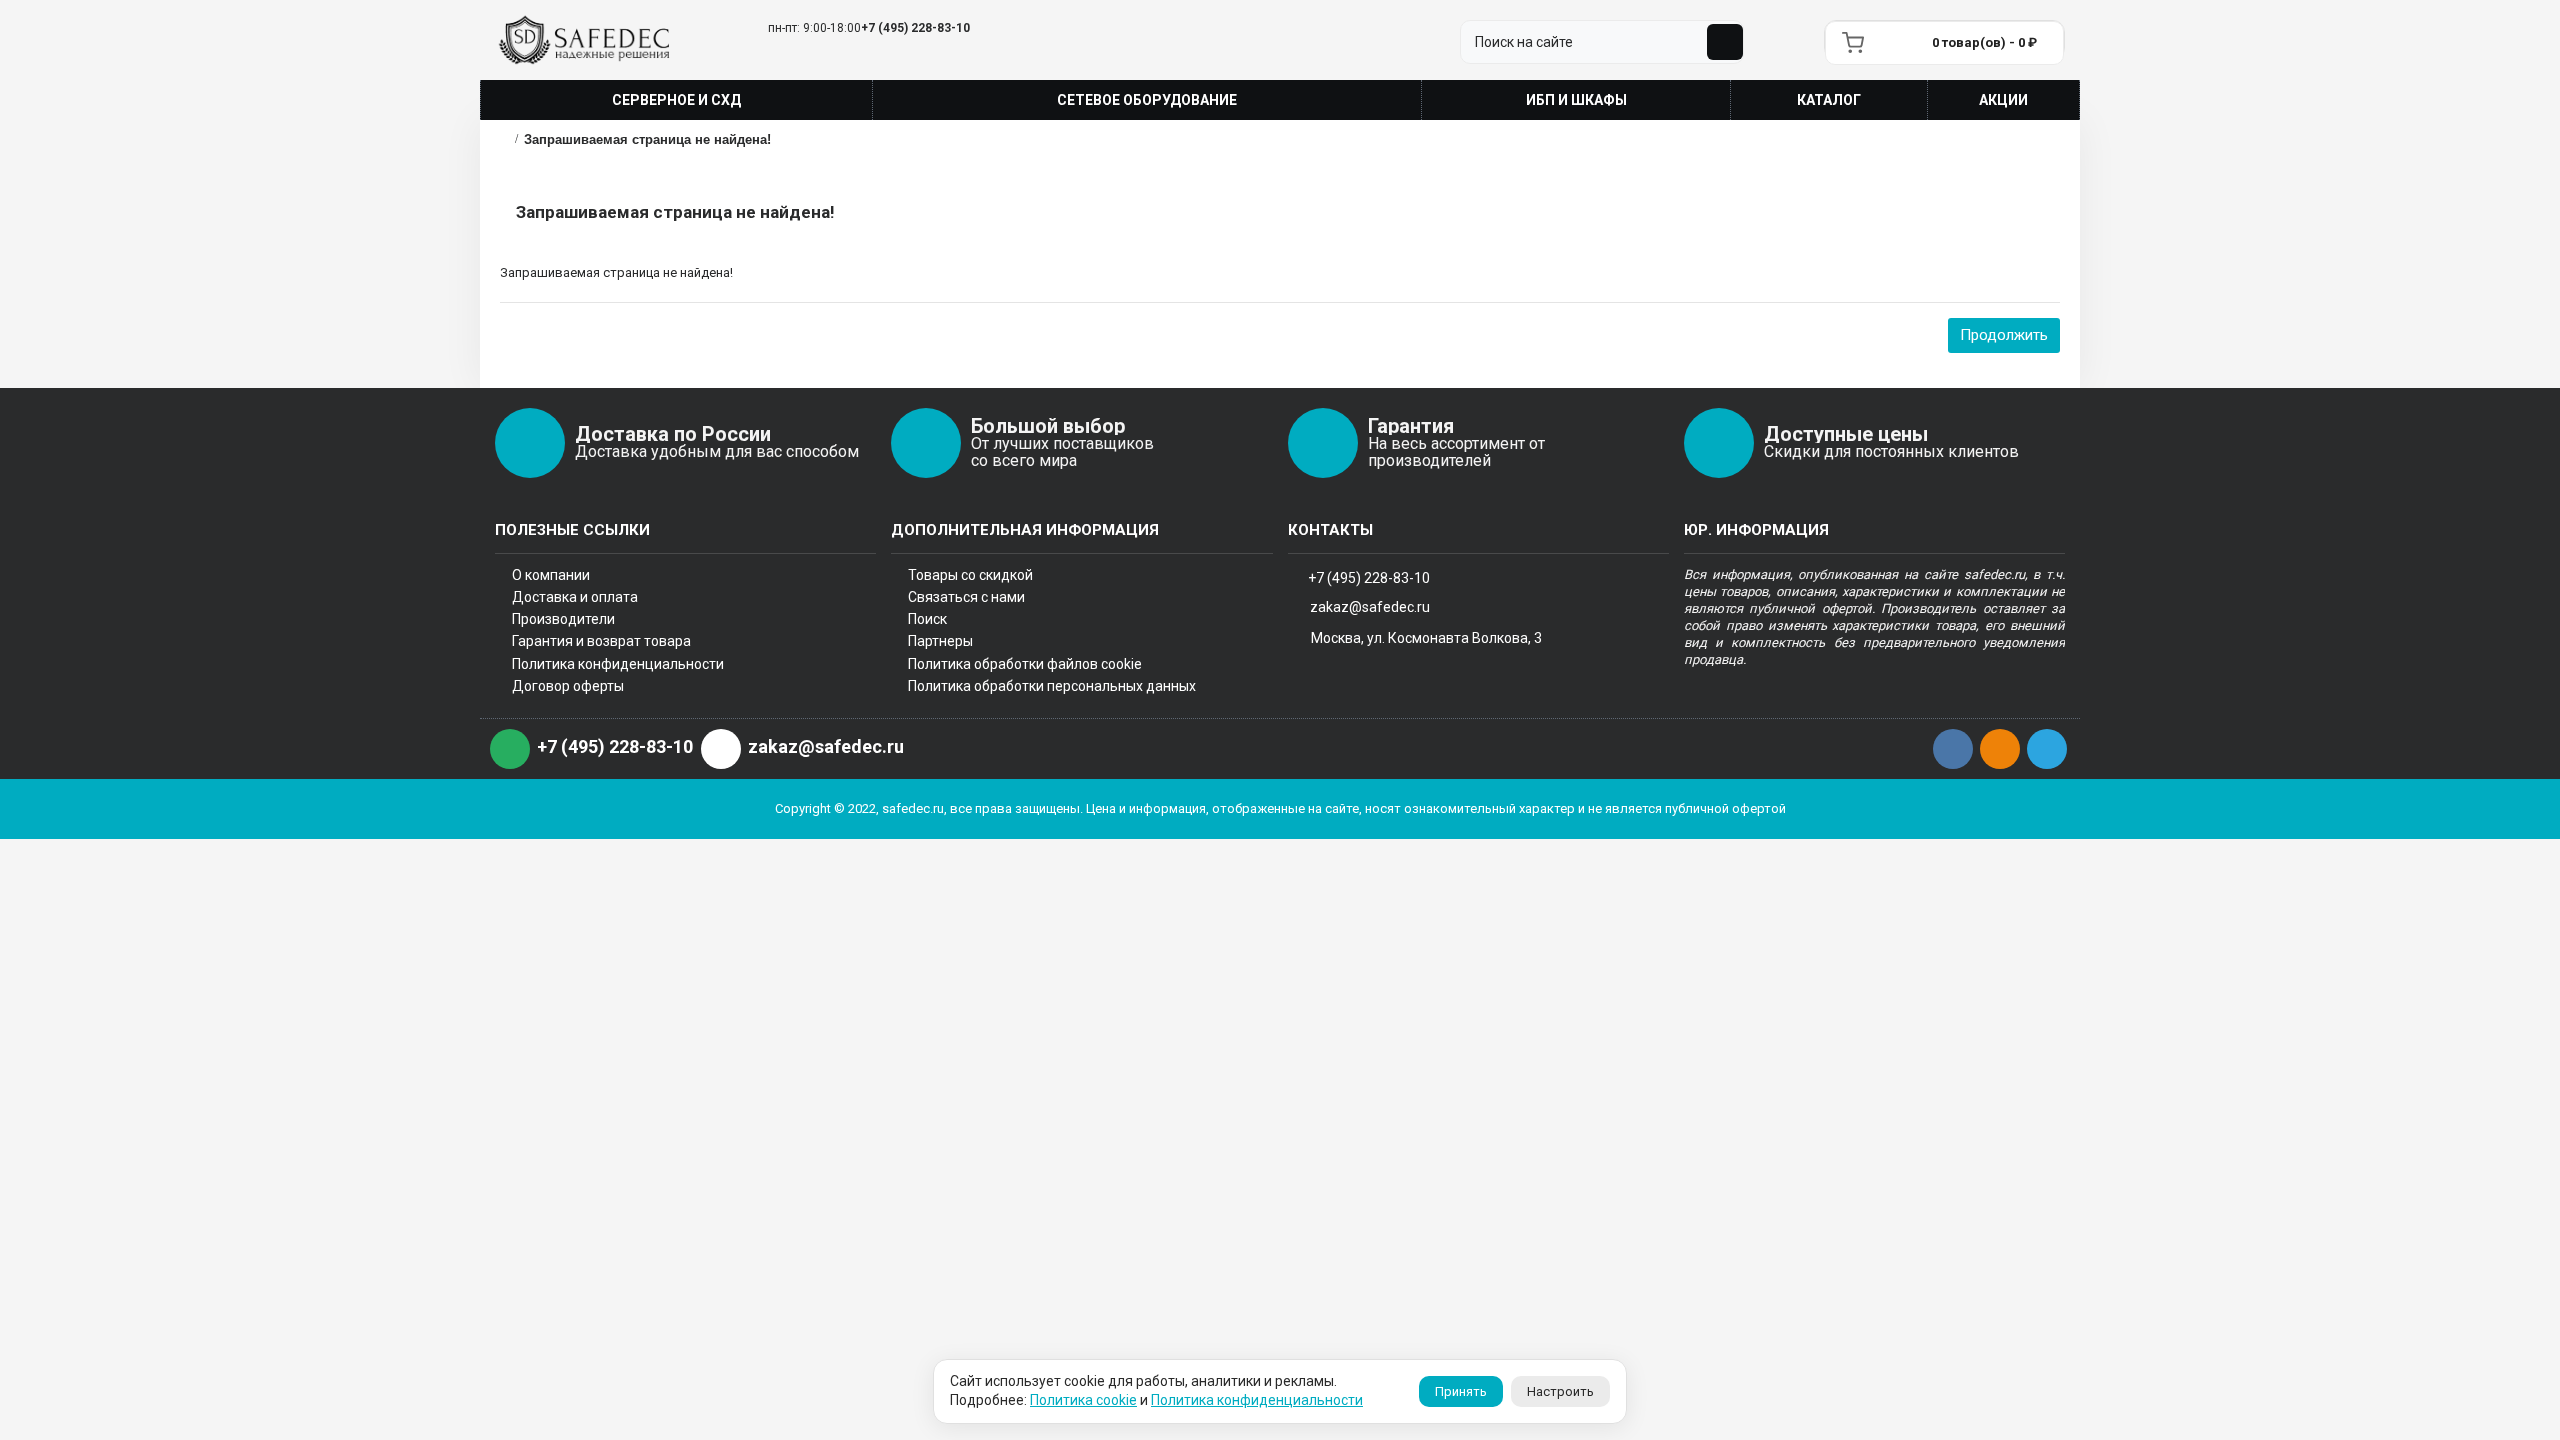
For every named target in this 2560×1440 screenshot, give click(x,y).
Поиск (927, 619)
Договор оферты (568, 686)
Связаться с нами (966, 597)
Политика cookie (1083, 1400)
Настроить (1560, 1391)
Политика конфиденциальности (618, 664)
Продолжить (2004, 335)
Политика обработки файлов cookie (1025, 664)
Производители (563, 619)
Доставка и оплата (575, 597)
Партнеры (940, 641)
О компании (551, 575)
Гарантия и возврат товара (601, 641)
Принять (1461, 1391)
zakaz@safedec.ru (1370, 607)
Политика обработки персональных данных (1052, 686)
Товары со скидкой (970, 575)
